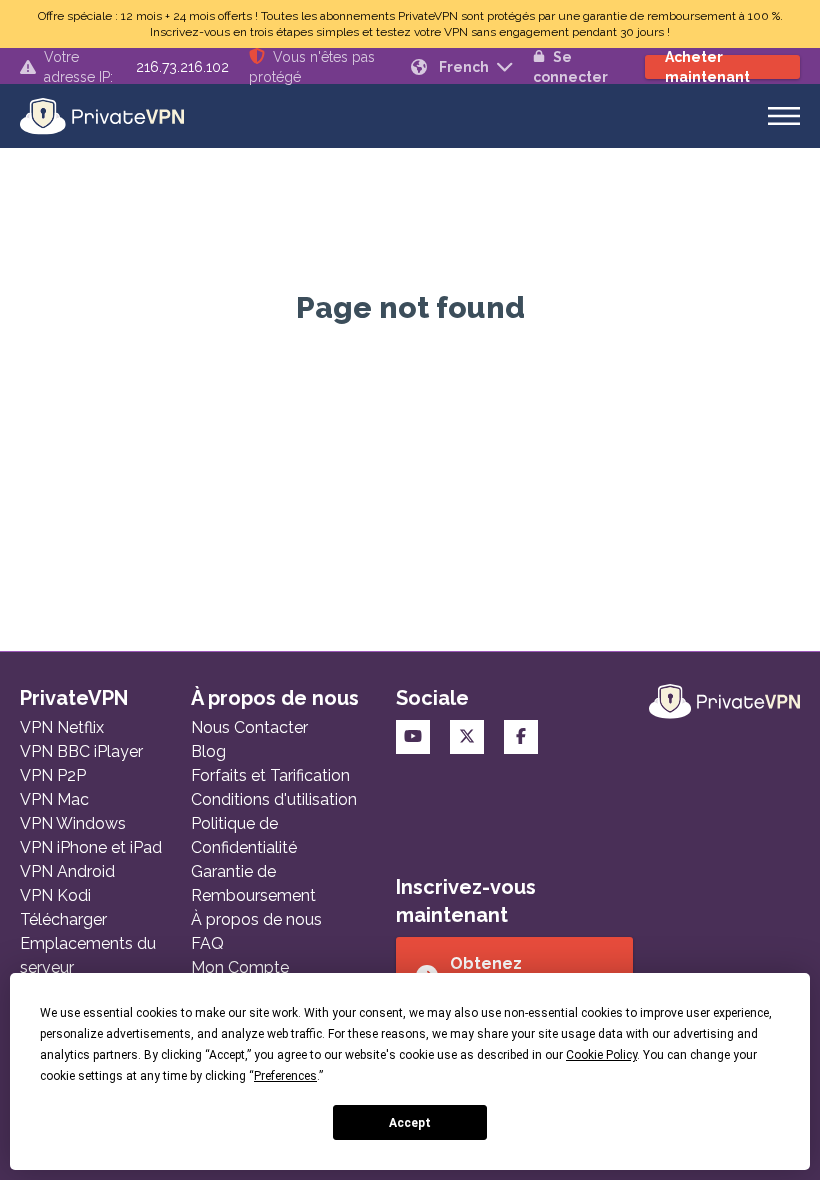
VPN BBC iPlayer (81, 751)
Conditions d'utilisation (274, 799)
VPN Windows (73, 823)
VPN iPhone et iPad (91, 847)
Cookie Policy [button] (601, 1055)
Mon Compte (240, 967)
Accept (410, 1123)
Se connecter (570, 67)
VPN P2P (53, 775)
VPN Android (67, 871)
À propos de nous (256, 919)
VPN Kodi (55, 895)
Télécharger (63, 919)
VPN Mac (54, 799)
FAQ (207, 943)
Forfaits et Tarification (270, 775)
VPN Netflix (62, 727)
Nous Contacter (249, 727)
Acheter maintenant (707, 67)
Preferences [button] (285, 1076)
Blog (208, 751)
